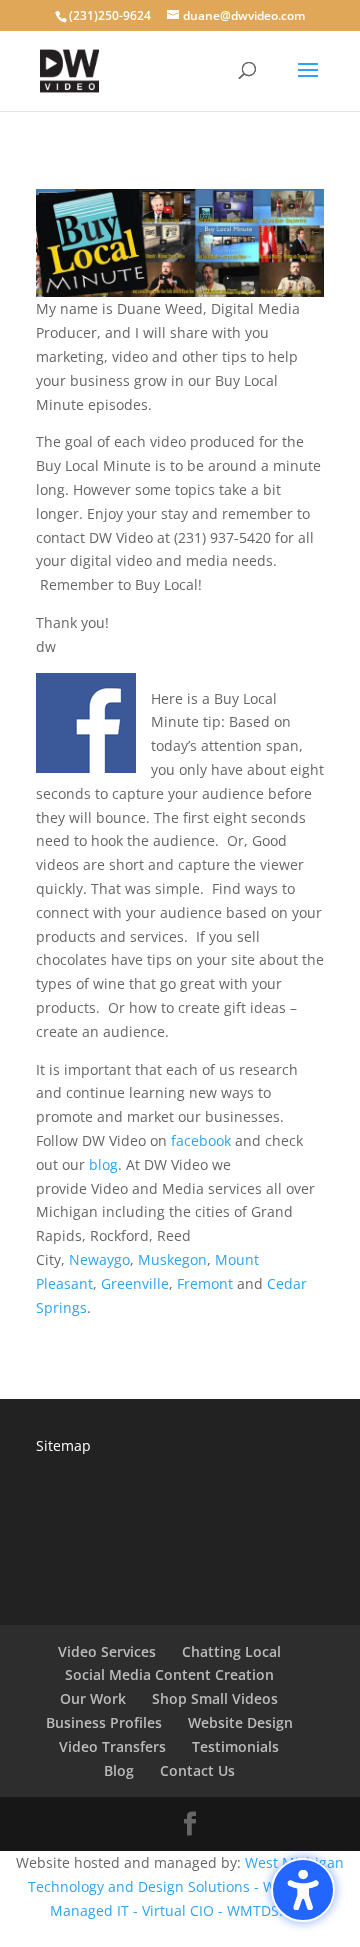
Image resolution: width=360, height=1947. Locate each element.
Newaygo (99, 1259)
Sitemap (63, 1445)
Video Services (107, 1651)
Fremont (205, 1283)
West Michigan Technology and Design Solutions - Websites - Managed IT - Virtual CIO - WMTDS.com (186, 1886)
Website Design (240, 1722)
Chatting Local (231, 1651)
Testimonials (235, 1746)
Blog (119, 1770)
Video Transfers (112, 1746)
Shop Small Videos (215, 1698)
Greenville (135, 1283)
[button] (303, 1890)
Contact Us (197, 1770)
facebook (201, 1140)
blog (103, 1164)
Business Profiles (104, 1722)
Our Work (93, 1698)
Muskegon (172, 1259)
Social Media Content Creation (169, 1674)
